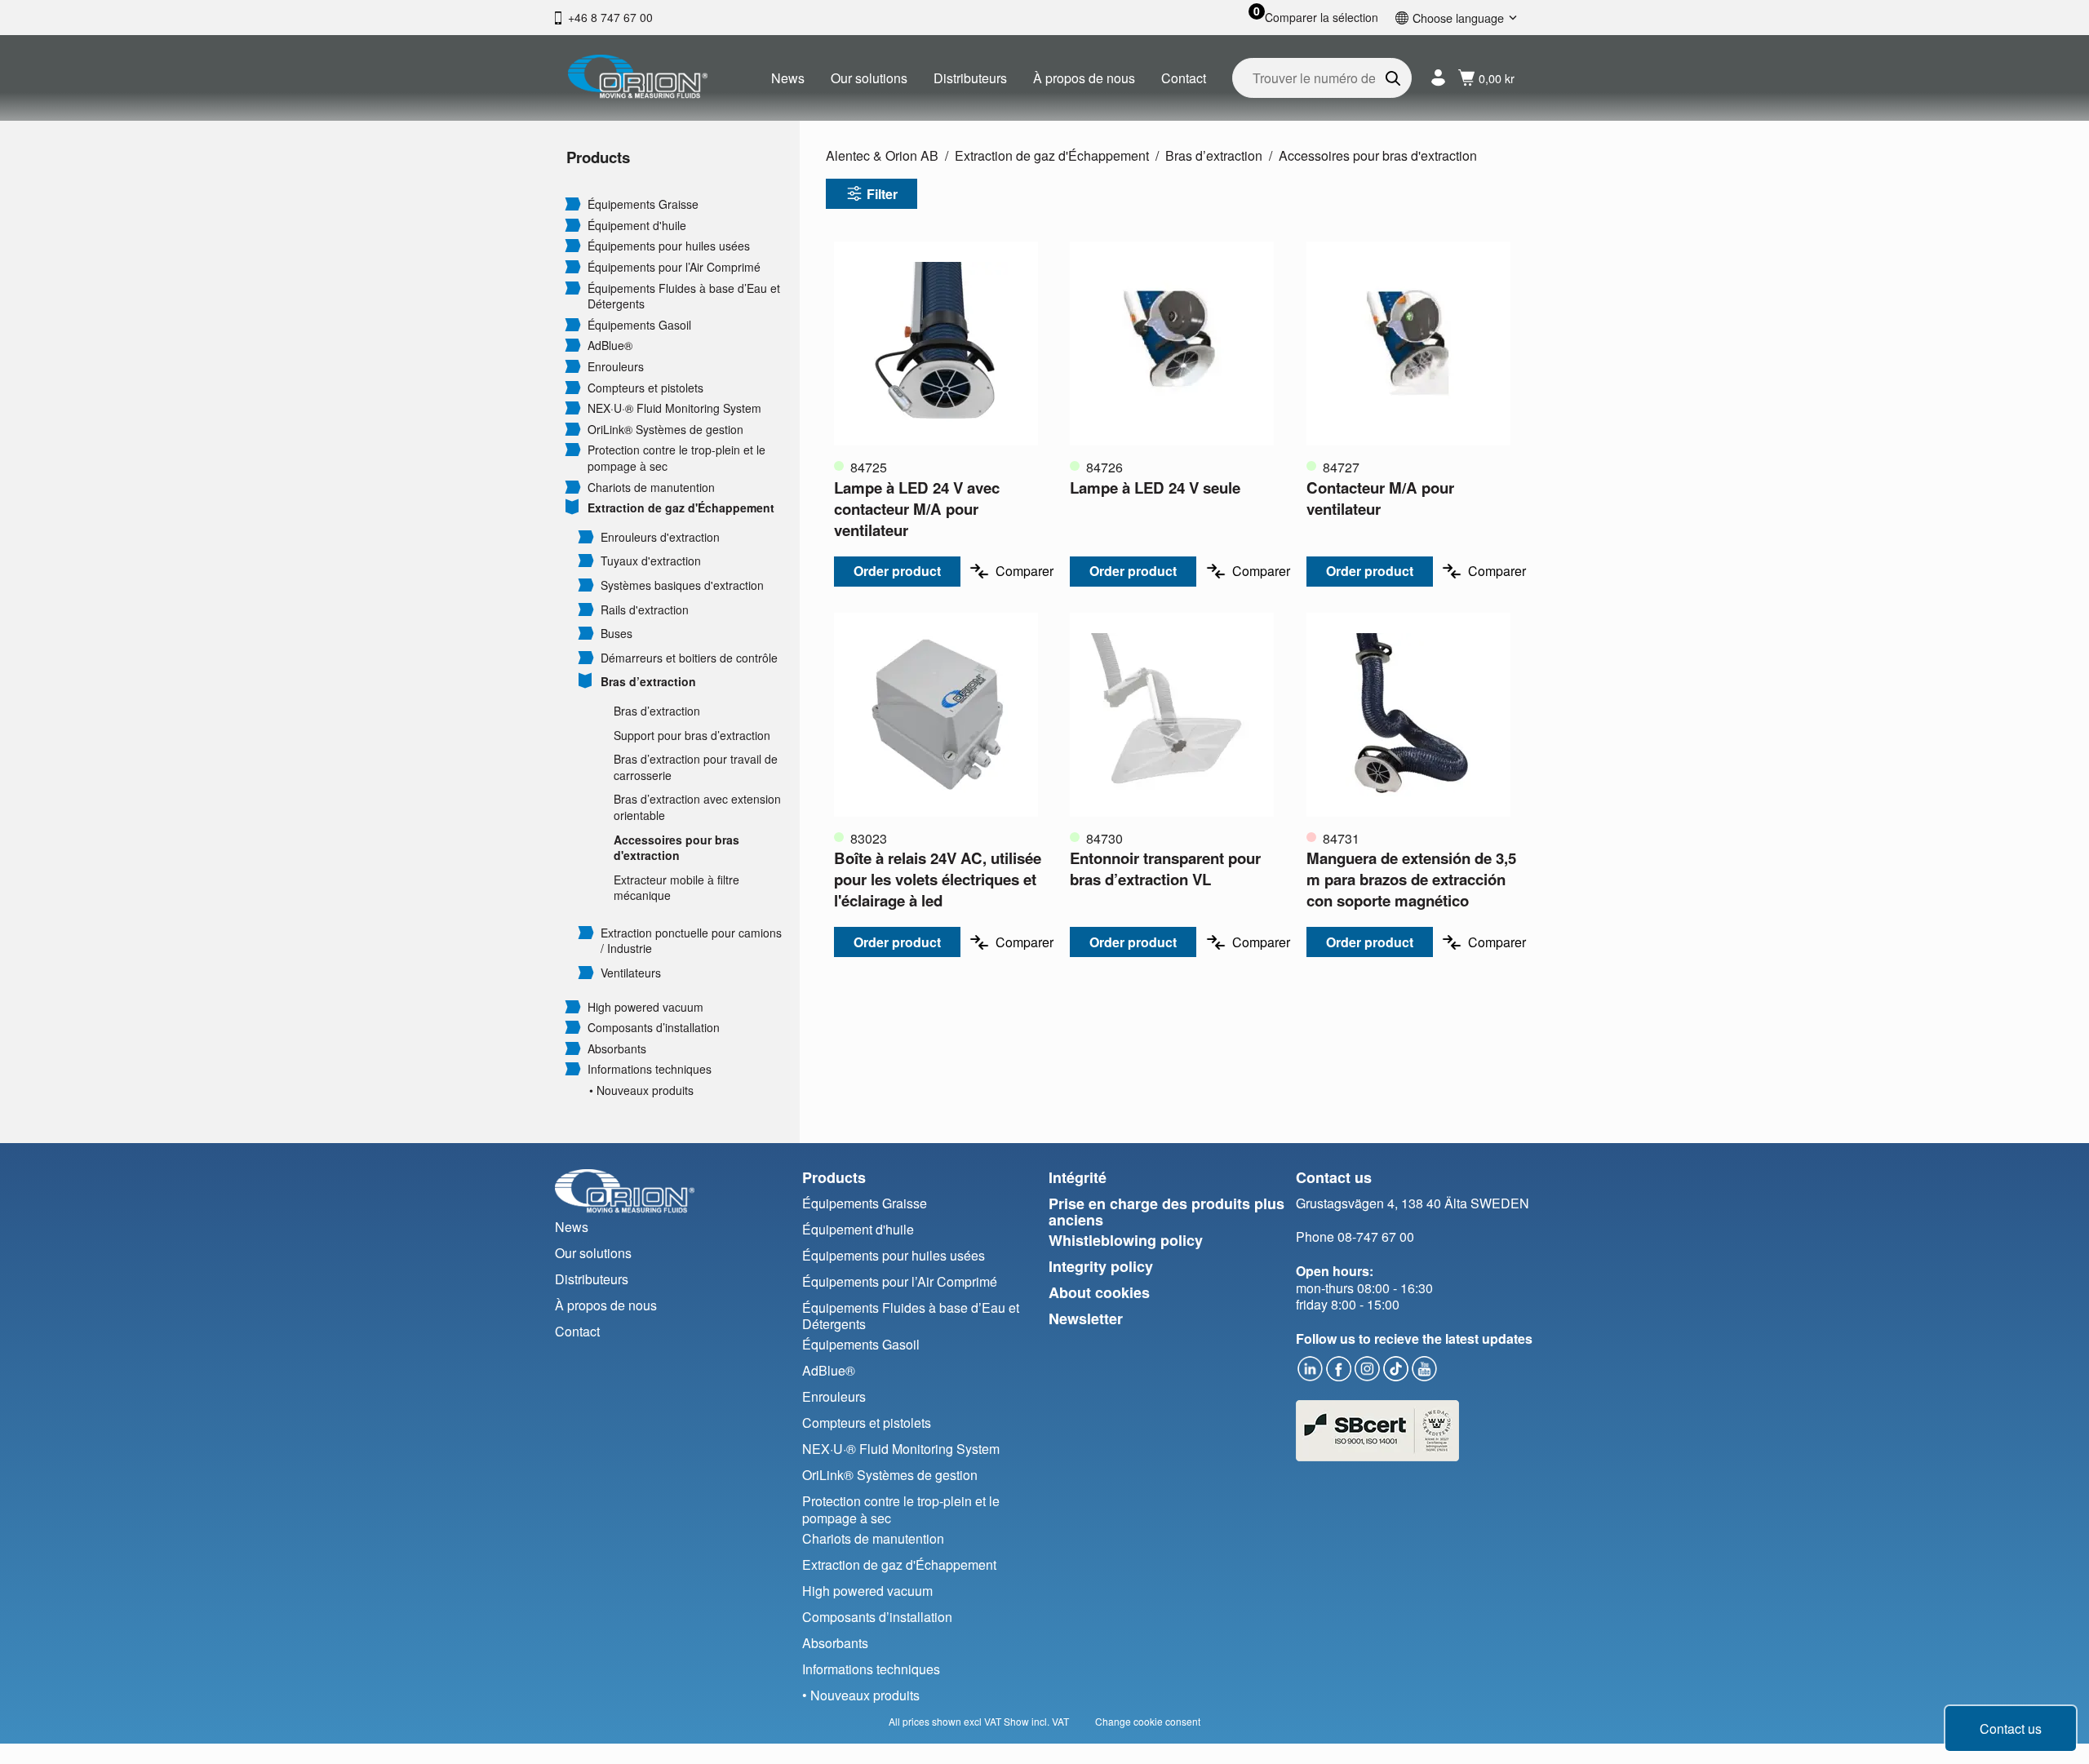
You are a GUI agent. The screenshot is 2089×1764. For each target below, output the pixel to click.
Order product (897, 571)
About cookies (1099, 1292)
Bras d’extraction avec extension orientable (697, 807)
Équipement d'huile (637, 226)
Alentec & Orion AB (882, 155)
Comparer (1025, 571)
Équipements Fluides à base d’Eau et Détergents (684, 297)
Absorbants (617, 1049)
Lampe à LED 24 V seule (1155, 488)
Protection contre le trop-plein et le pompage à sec (676, 458)
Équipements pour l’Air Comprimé (674, 267)
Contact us (2011, 1729)
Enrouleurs (616, 367)
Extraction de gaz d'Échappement (681, 508)
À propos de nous (1084, 78)
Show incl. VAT (1036, 1721)
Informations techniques (650, 1069)
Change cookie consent (1148, 1721)
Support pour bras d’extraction (692, 736)
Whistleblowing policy (1126, 1240)
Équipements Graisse (643, 204)
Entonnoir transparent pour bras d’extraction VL (1165, 869)
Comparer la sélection (1322, 18)
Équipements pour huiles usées (669, 246)
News (788, 78)
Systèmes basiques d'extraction (682, 585)
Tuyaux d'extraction (651, 561)
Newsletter (1086, 1319)
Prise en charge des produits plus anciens (1166, 1212)
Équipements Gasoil (639, 325)
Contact (1184, 78)
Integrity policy (1101, 1266)
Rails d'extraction (645, 610)
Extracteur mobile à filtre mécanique (676, 888)
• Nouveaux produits (641, 1090)
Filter (882, 194)
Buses (616, 634)
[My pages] (1438, 78)
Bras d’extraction (648, 682)
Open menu (573, 203)
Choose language (1458, 18)
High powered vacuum (645, 1007)
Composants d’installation (654, 1028)
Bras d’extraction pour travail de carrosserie (696, 767)
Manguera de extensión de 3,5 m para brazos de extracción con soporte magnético (1411, 879)
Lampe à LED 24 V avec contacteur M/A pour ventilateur (917, 509)
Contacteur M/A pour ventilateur (1380, 498)
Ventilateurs (631, 973)
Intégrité (1078, 1177)
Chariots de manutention (651, 488)
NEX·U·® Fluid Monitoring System (674, 408)
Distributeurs (970, 78)
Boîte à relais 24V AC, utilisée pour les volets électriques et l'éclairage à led (938, 879)
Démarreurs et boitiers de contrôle (689, 658)
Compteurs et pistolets (645, 388)
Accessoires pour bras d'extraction (676, 848)
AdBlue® (610, 346)
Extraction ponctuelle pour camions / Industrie (691, 941)
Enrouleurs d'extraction (660, 537)
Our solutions (869, 78)
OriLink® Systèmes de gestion (665, 430)
